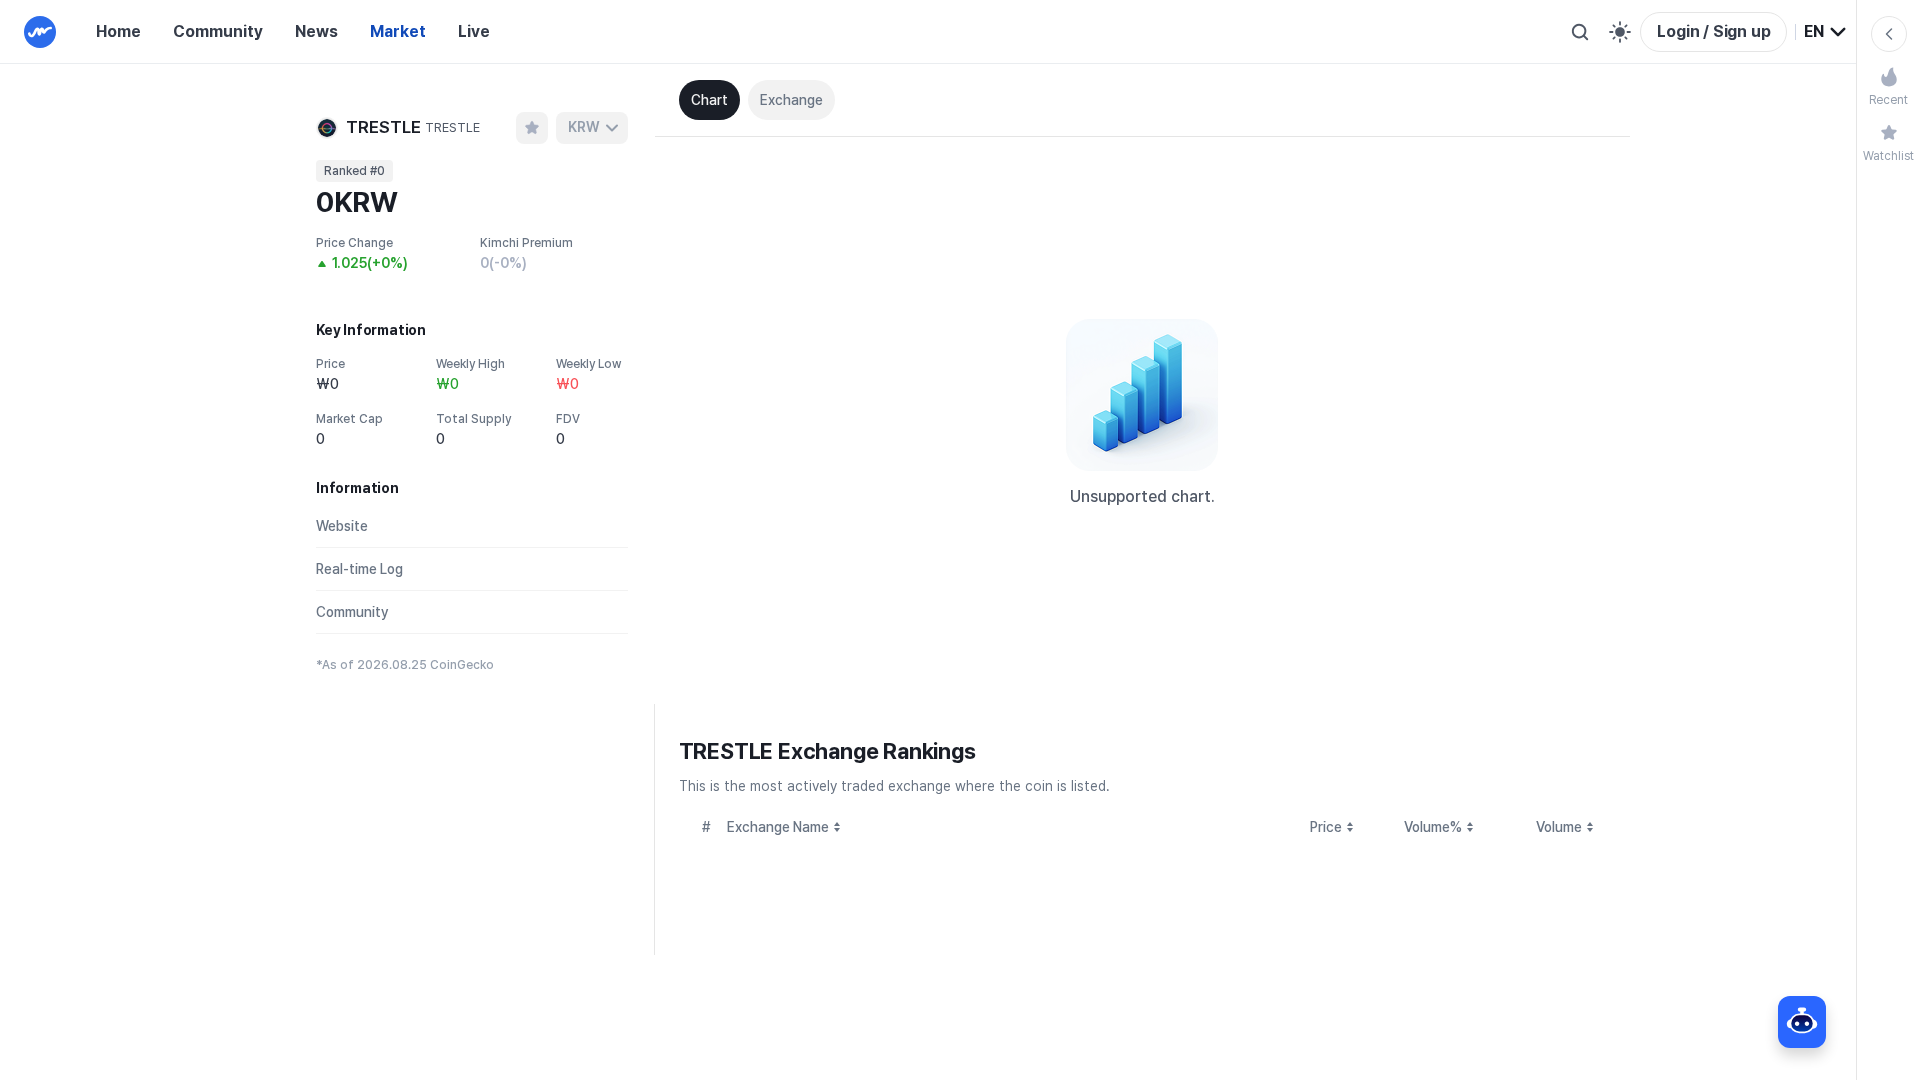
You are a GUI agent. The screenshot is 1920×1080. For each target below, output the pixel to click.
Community (218, 31)
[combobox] (1826, 32)
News (316, 31)
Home (118, 31)
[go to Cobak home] (40, 32)
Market (398, 31)
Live (474, 31)
